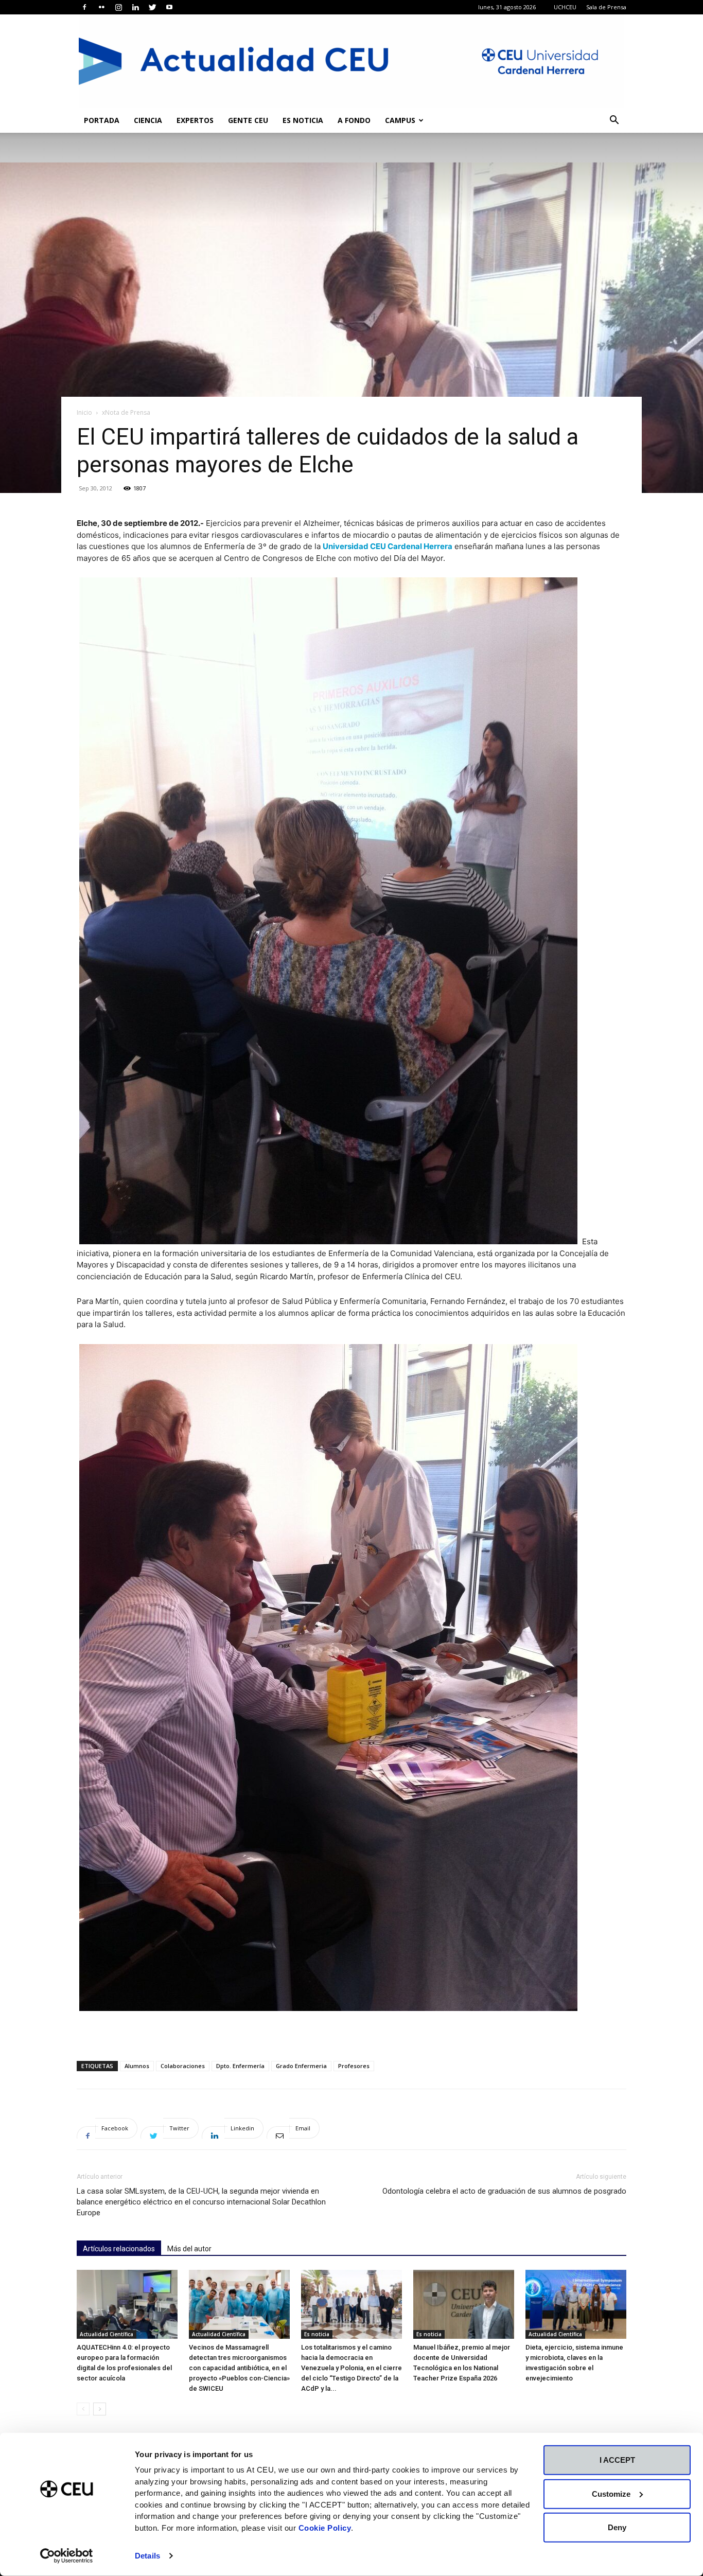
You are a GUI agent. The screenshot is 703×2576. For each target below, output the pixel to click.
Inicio (84, 412)
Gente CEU (248, 120)
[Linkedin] (135, 7)
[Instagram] (118, 7)
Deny (617, 2527)
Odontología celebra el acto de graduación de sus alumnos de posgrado (504, 2191)
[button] (614, 121)
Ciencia (148, 120)
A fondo (354, 120)
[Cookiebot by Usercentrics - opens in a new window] (67, 2556)
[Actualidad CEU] (351, 61)
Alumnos (137, 2066)
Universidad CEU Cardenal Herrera (388, 546)
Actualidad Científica (107, 2334)
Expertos (195, 120)
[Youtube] (169, 7)
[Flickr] (101, 7)
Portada (102, 120)
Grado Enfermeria (301, 2066)
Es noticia (303, 120)
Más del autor (189, 2249)
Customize (611, 2493)
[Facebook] (84, 7)
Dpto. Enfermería (240, 2066)
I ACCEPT (617, 2460)
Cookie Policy (325, 2527)
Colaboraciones (183, 2066)
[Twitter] (152, 7)
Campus (400, 120)
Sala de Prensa (606, 7)
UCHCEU (565, 7)
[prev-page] (83, 2409)
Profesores (354, 2066)
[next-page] (100, 2409)
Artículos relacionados (119, 2249)
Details (147, 2556)
